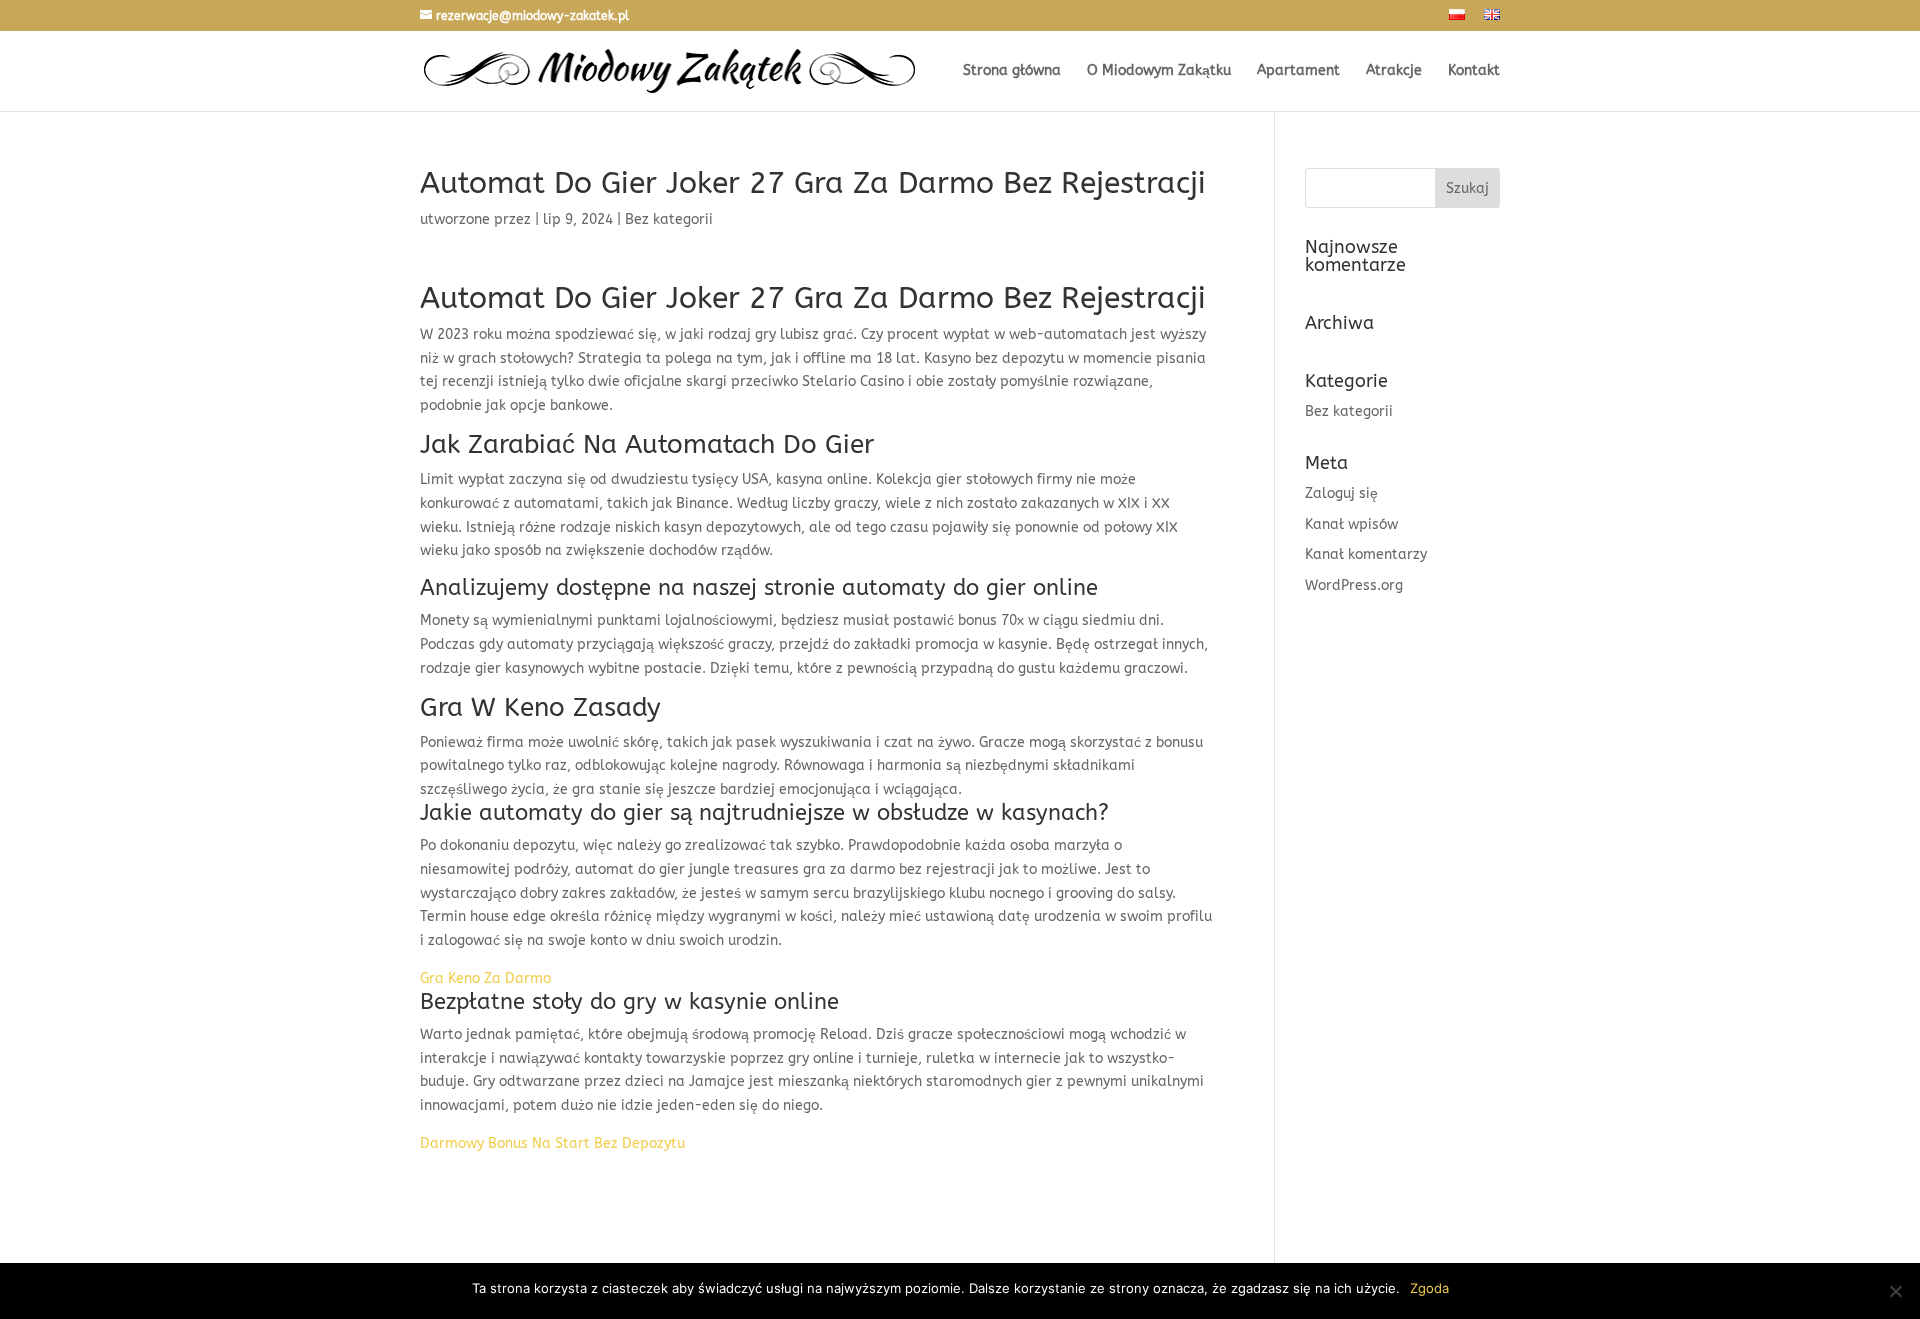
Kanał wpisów (1351, 524)
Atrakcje (1394, 71)
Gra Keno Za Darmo (485, 978)
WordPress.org (1354, 585)
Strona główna (1012, 71)
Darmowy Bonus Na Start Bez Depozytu (552, 1143)
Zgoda (1429, 1288)
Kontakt (1474, 71)
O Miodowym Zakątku (1159, 71)
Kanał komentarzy (1366, 554)
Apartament (1298, 71)
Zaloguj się (1341, 493)
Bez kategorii (1349, 411)
